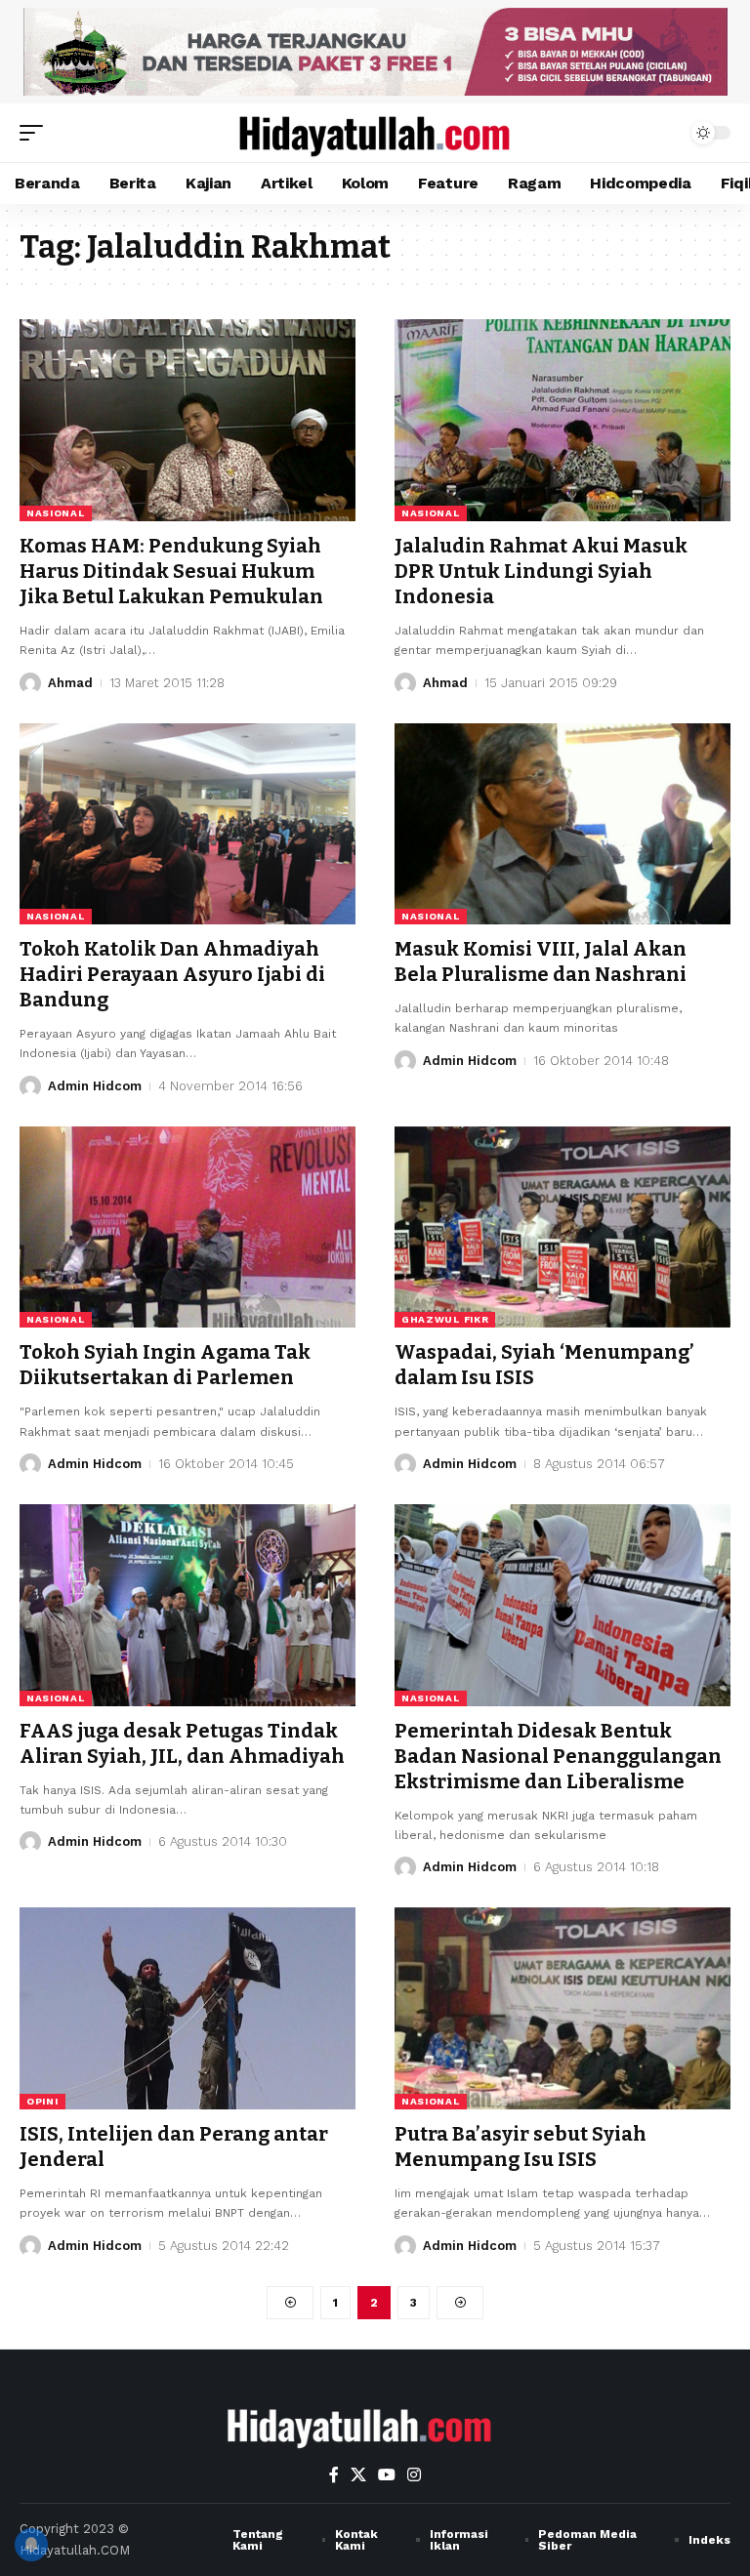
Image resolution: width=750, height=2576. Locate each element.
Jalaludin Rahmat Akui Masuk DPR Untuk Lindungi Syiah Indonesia (541, 571)
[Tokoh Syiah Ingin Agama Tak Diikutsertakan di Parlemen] (187, 1227)
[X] (358, 2475)
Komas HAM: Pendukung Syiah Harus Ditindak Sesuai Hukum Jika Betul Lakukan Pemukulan (171, 571)
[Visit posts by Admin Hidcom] (30, 1086)
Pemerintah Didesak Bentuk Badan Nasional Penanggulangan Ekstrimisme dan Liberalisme (558, 1756)
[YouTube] (387, 2475)
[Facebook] (334, 2475)
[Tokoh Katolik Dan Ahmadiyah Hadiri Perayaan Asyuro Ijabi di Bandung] (187, 824)
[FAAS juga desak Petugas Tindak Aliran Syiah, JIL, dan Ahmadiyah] (187, 1605)
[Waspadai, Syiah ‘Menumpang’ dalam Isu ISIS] (562, 1227)
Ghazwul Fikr (445, 1319)
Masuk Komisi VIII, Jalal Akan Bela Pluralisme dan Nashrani (541, 961)
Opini (42, 2101)
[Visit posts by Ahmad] (30, 683)
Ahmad (70, 683)
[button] (36, 133)
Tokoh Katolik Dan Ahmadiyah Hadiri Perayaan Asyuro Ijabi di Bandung (172, 974)
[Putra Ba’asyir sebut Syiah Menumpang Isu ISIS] (562, 2008)
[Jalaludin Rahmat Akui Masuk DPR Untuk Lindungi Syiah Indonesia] (562, 420)
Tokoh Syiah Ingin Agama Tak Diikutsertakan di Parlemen (165, 1365)
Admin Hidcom (95, 1086)
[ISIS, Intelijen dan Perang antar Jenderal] (187, 2008)
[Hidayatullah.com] (375, 133)
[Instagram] (414, 2475)
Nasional (56, 513)
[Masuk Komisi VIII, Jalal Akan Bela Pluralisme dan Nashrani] (562, 824)
